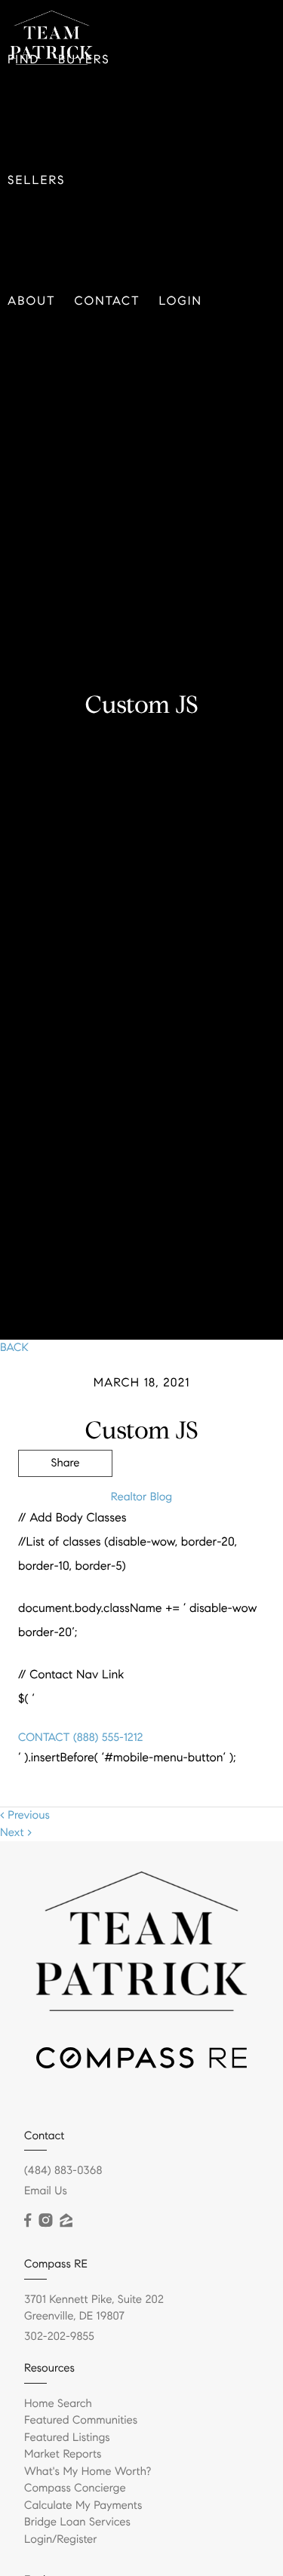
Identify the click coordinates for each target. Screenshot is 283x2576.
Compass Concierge (75, 2488)
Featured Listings (67, 2438)
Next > (16, 1833)
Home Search (58, 2404)
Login (181, 301)
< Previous (25, 1816)
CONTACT (44, 1738)
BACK (14, 1348)
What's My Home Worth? (88, 2472)
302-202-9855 (59, 2337)
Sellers (36, 181)
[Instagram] (45, 2221)
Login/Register (61, 2540)
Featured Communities (81, 2421)
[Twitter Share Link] (65, 1505)
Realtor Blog (141, 1497)
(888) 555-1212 (106, 1738)
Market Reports (63, 2455)
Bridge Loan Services (77, 2522)
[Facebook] (28, 2221)
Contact (108, 301)
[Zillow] (66, 2221)
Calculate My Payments (83, 2506)
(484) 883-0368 (63, 2171)
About (32, 301)
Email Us (46, 2191)
